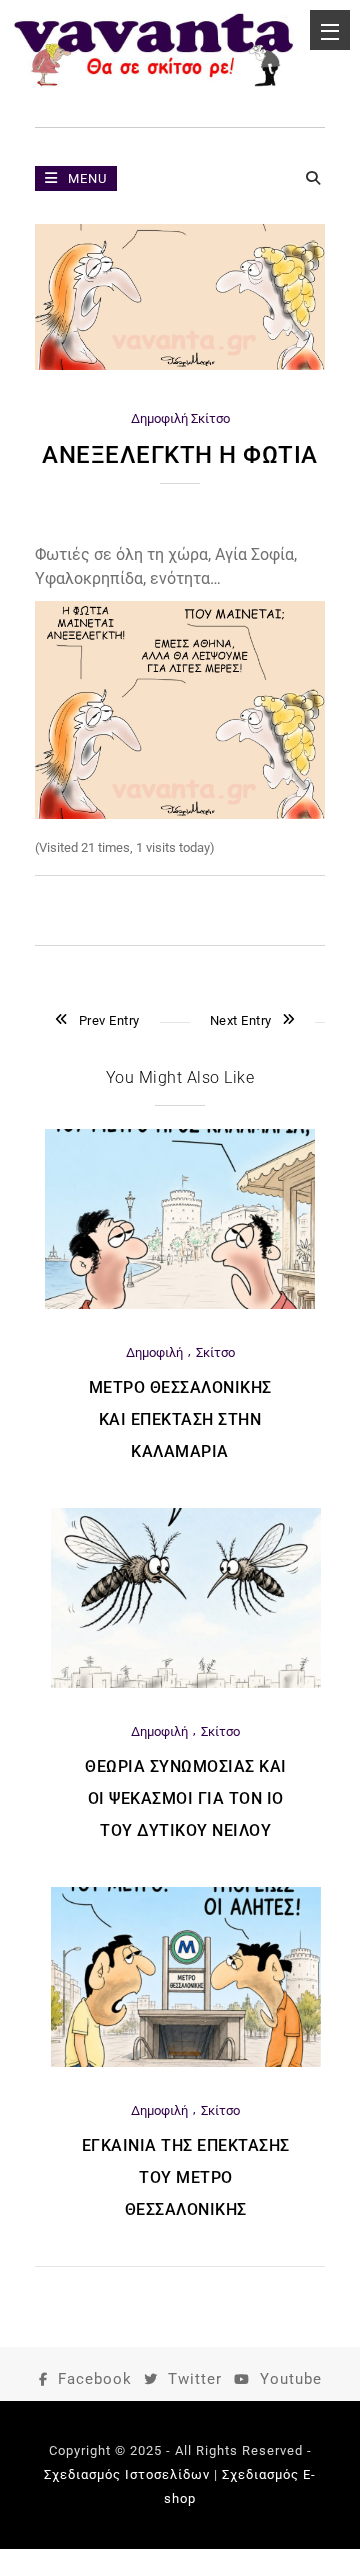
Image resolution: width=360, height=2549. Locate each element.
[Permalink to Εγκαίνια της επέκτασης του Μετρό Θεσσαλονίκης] (186, 2062)
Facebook (95, 2379)
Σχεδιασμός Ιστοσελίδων (127, 2474)
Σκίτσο (210, 418)
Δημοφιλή (159, 418)
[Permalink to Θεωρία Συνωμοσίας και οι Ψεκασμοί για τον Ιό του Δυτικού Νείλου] (186, 1683)
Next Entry (241, 1020)
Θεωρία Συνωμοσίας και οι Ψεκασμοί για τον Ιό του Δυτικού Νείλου (186, 1798)
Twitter (195, 2379)
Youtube (291, 2379)
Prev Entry (109, 1020)
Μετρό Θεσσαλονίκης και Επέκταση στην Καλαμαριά (180, 1419)
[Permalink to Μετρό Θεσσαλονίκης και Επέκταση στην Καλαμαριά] (180, 1304)
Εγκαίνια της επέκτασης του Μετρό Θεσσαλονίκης (186, 2177)
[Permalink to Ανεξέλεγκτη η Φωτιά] (180, 365)
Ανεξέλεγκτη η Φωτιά (180, 455)
